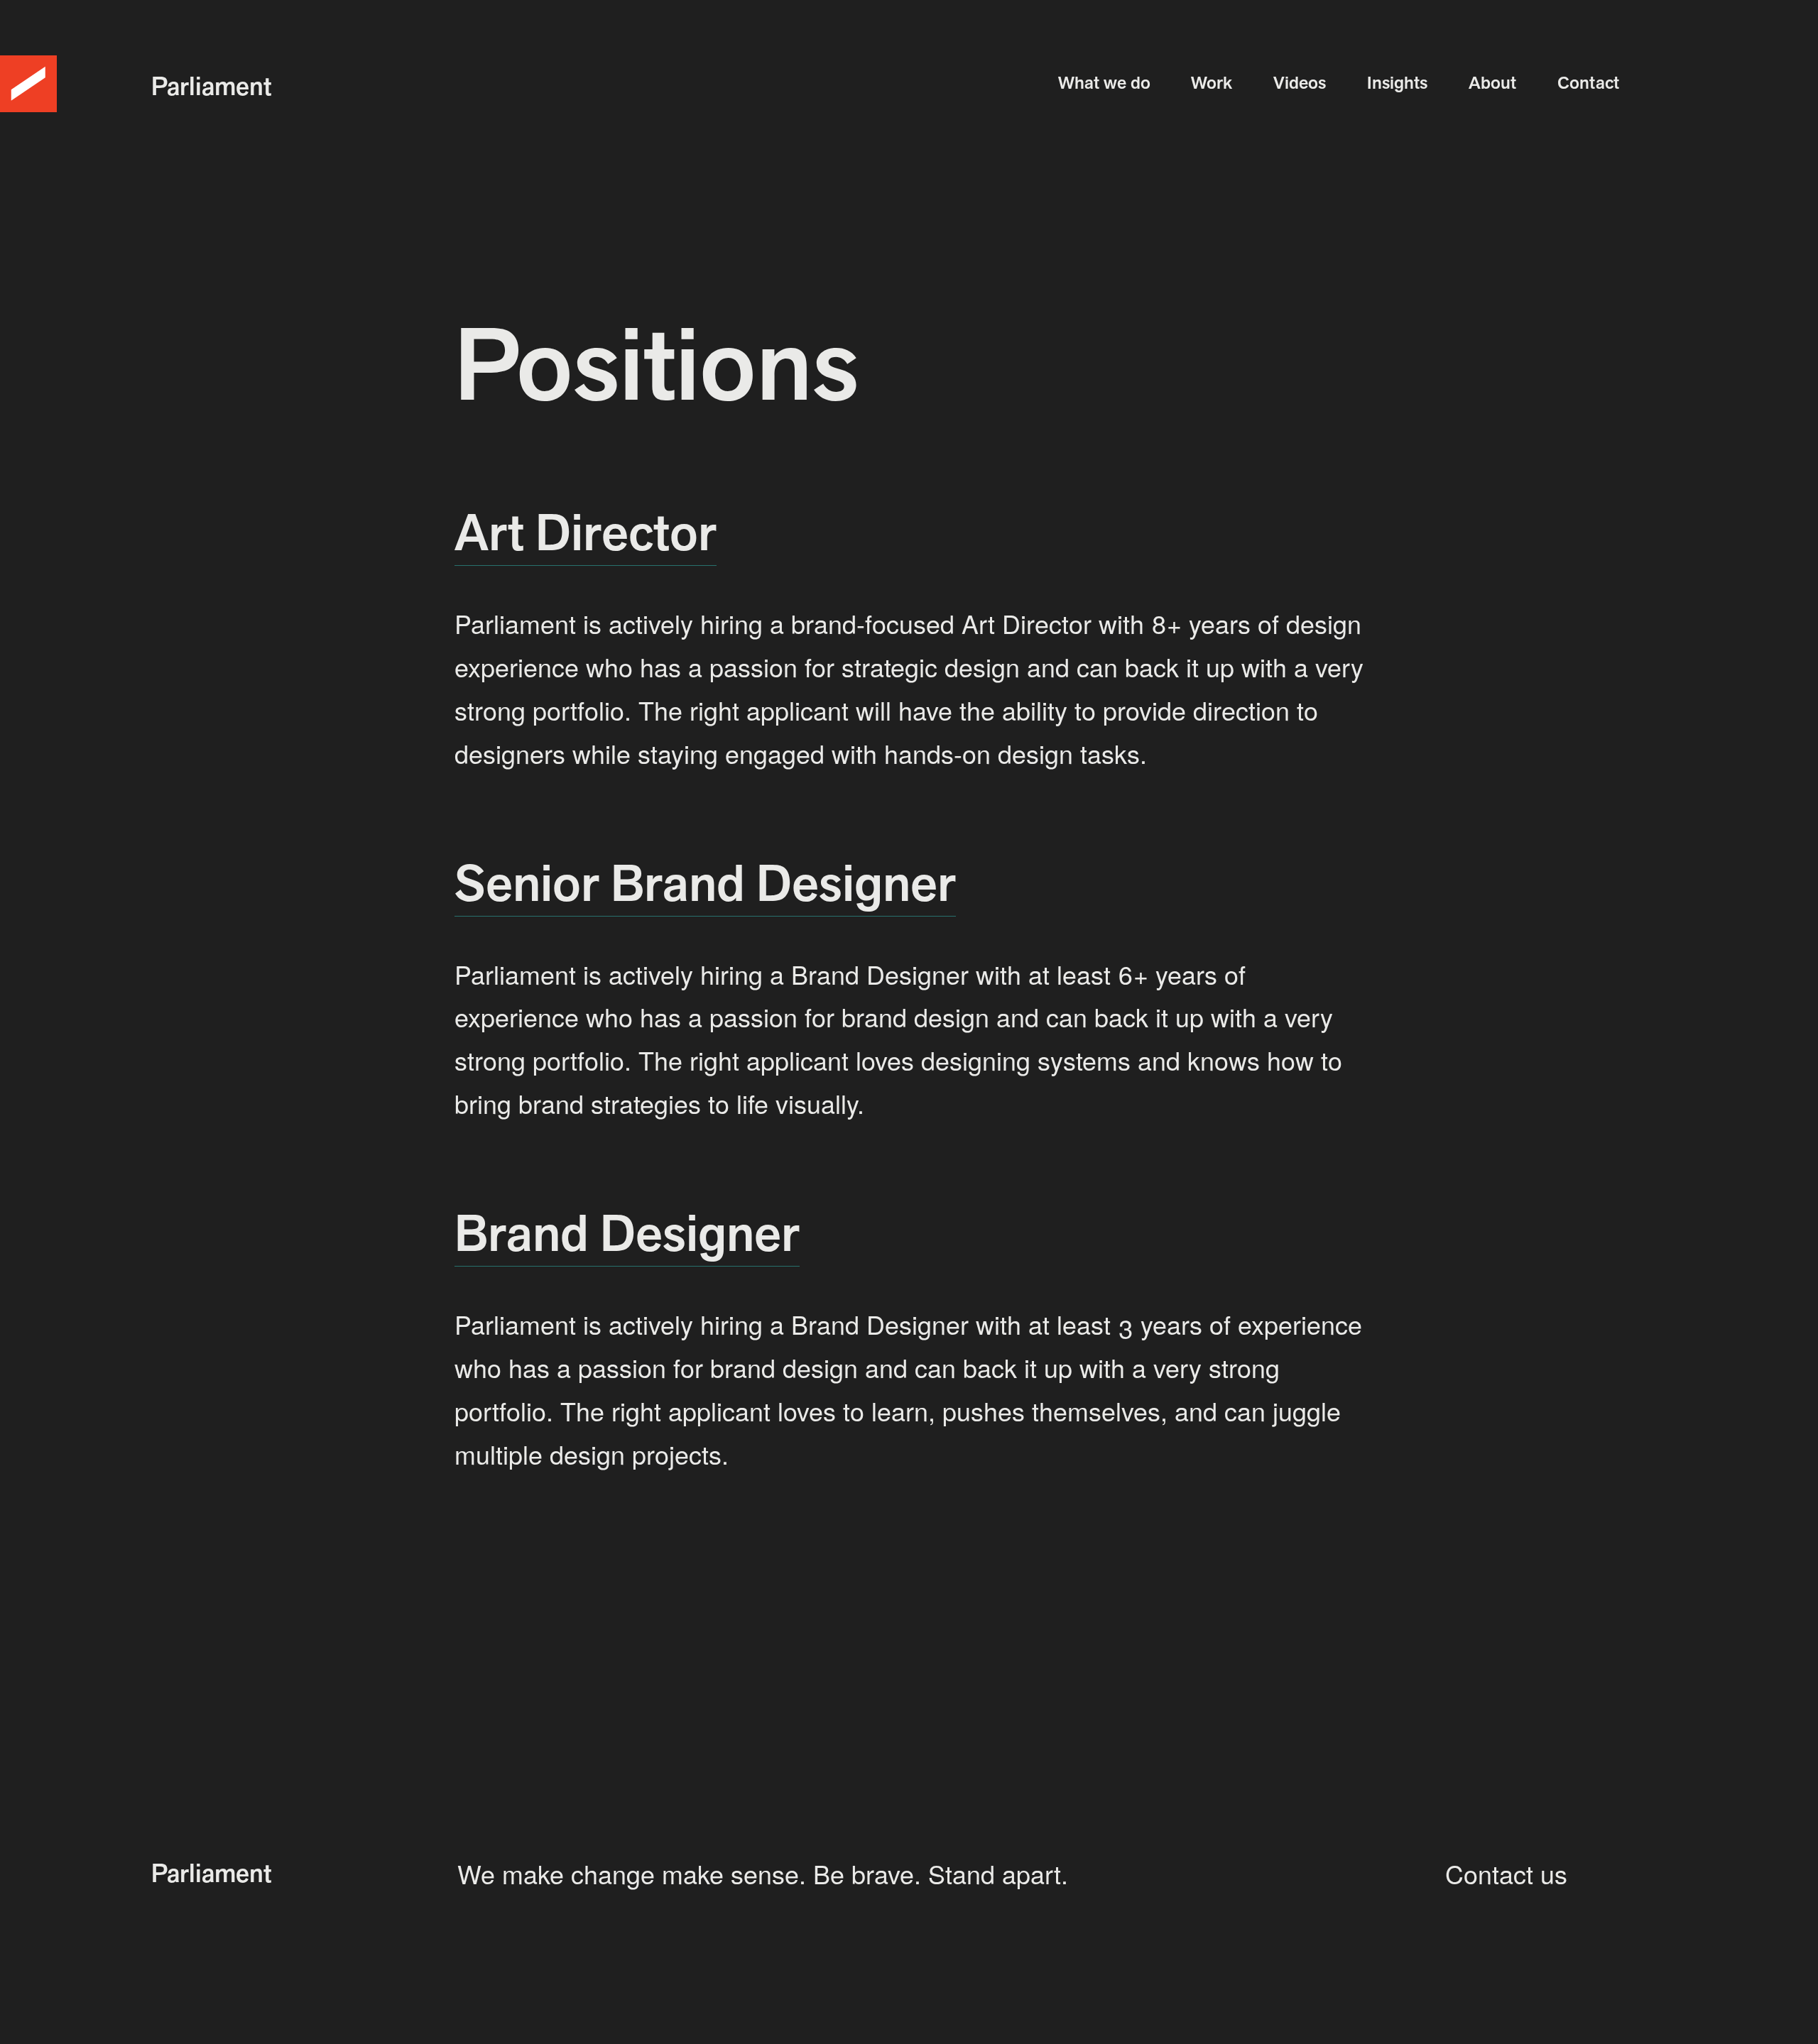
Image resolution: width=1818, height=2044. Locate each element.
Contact (1588, 82)
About (1492, 82)
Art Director (586, 532)
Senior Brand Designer (705, 883)
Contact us (1506, 1873)
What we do (1104, 82)
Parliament (211, 86)
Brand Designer (627, 1233)
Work (1212, 82)
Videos (1300, 82)
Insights (1397, 82)
